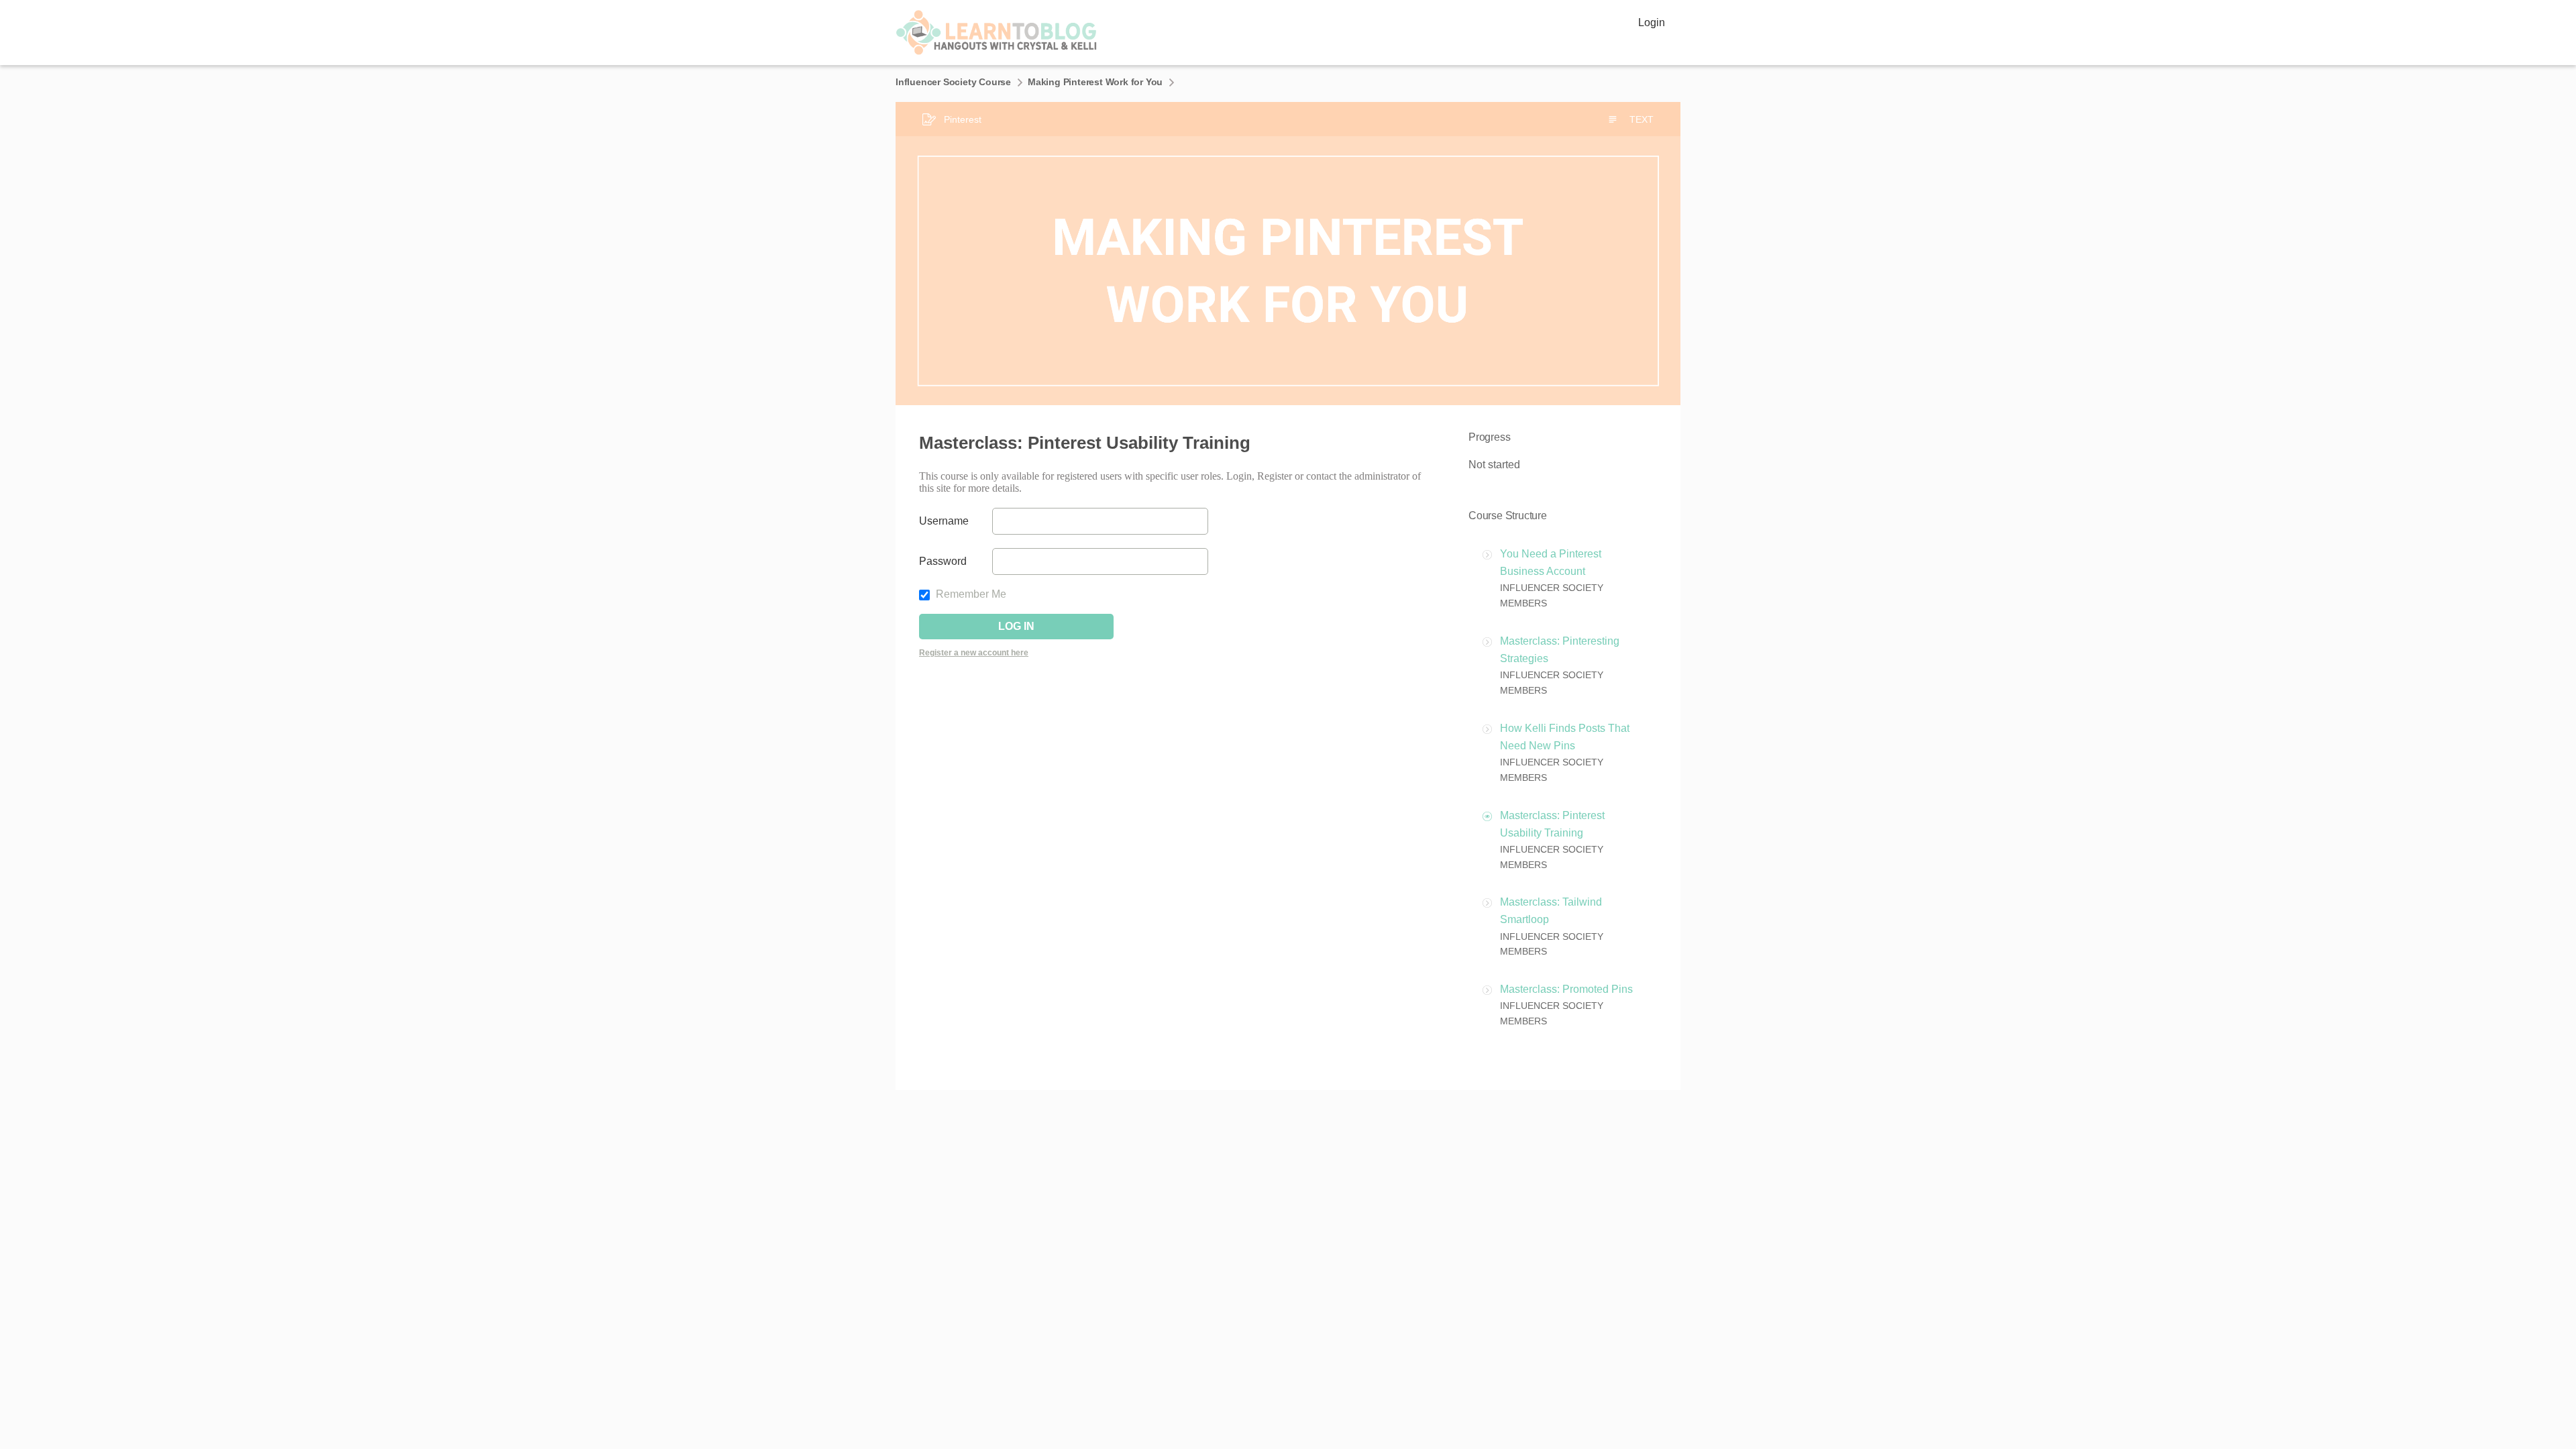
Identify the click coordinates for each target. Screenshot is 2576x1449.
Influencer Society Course (953, 82)
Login (1652, 22)
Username (944, 521)
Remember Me (970, 594)
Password (943, 561)
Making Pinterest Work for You (1095, 82)
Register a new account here (974, 653)
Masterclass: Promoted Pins (1566, 989)
